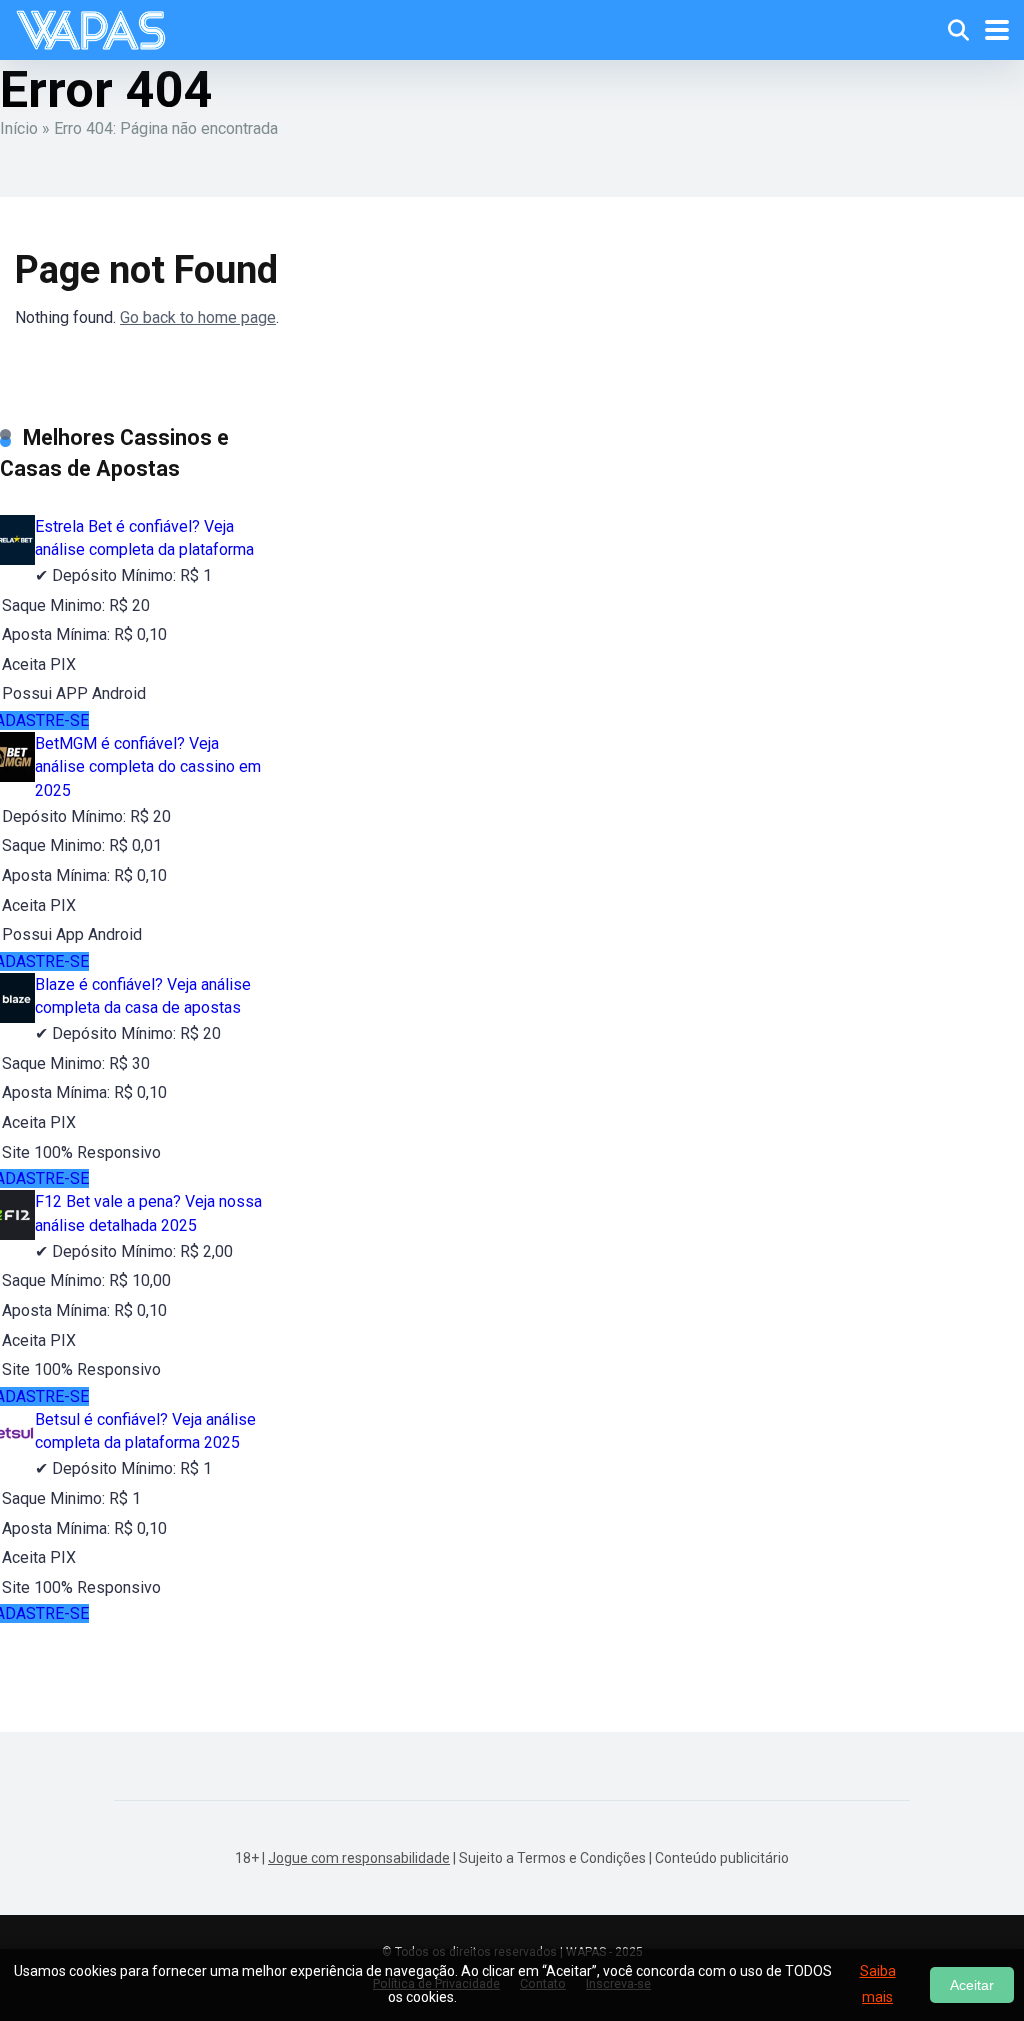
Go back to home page (198, 317)
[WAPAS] (90, 27)
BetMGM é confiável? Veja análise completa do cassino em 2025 (148, 766)
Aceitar (972, 1985)
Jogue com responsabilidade (359, 1858)
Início (19, 128)
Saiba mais (878, 1984)
